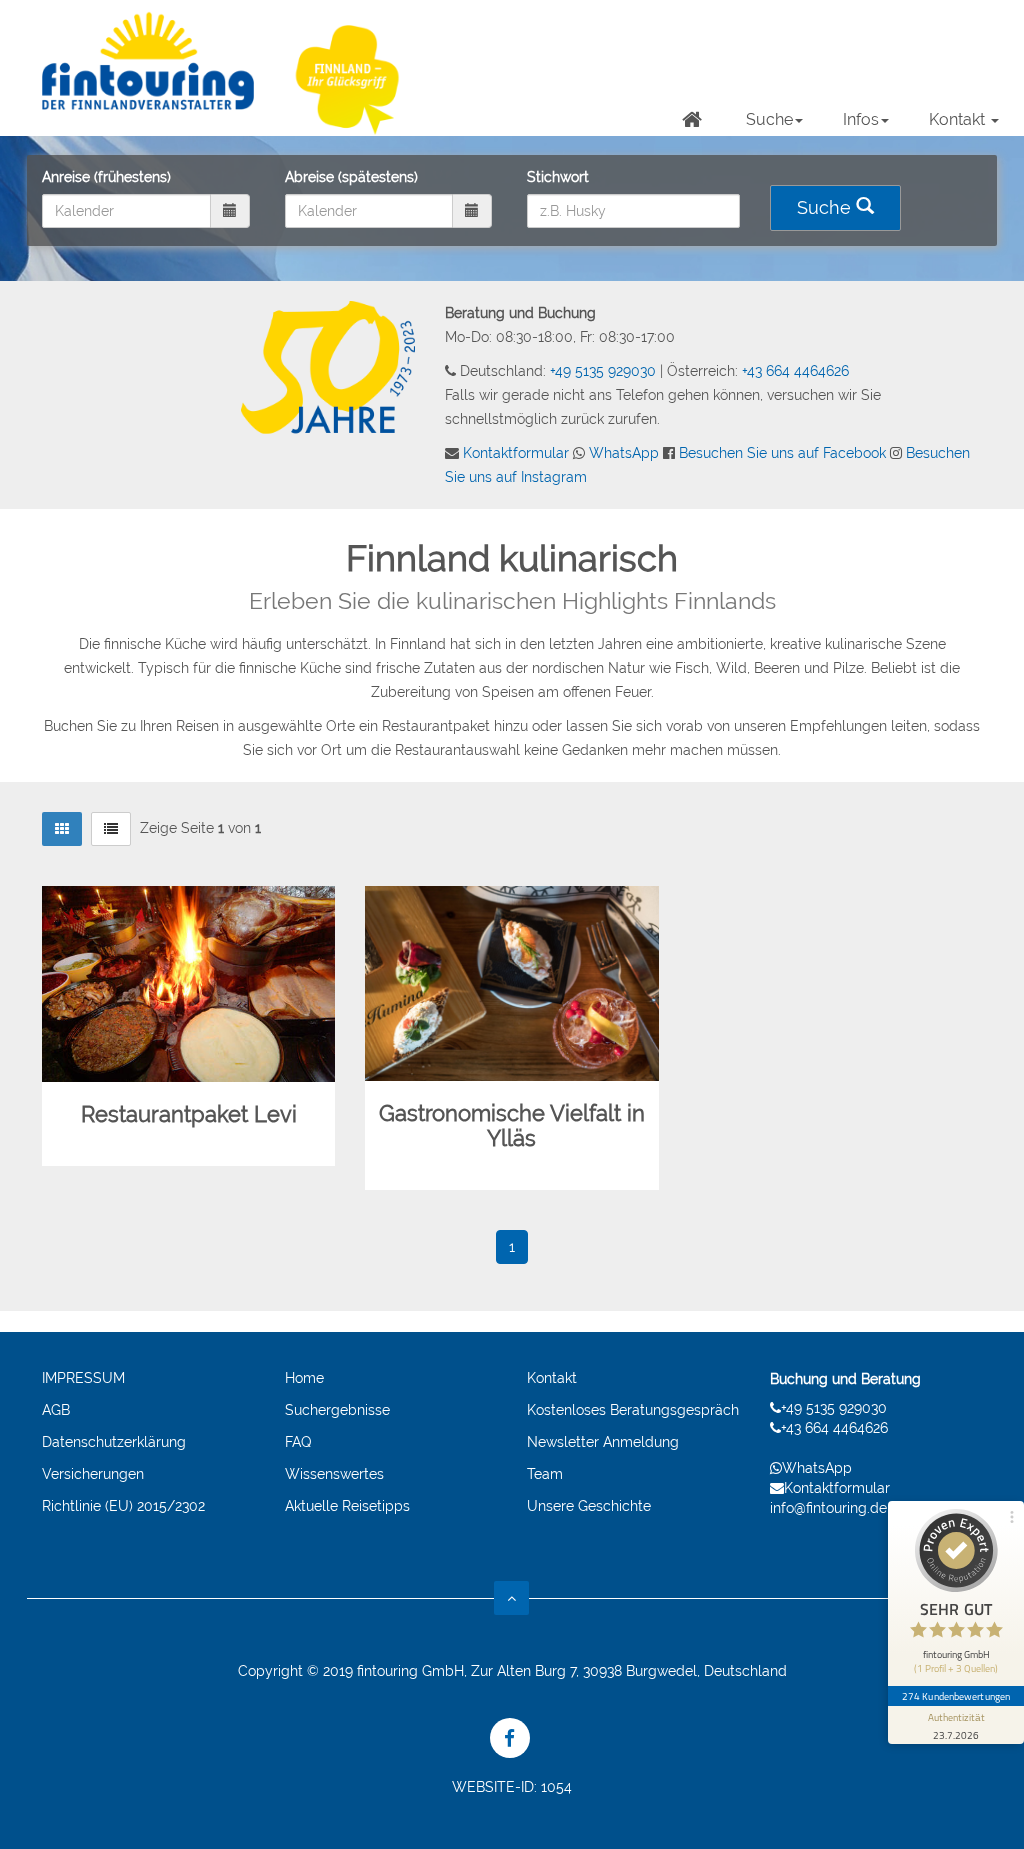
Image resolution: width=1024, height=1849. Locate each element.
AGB (56, 1410)
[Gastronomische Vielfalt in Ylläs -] (511, 984)
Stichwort (558, 177)
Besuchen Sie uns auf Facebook (782, 453)
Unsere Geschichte (589, 1506)
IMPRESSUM (83, 1378)
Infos (861, 119)
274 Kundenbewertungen (956, 1696)
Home (304, 1378)
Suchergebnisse (337, 1410)
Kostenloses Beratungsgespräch (633, 1410)
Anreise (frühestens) (106, 177)
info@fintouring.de (828, 1508)
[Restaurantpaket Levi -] (188, 984)
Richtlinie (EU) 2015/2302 (123, 1506)
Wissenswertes (334, 1474)
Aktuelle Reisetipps (347, 1506)
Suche (769, 119)
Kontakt (959, 119)
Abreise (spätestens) (351, 177)
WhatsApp (624, 453)
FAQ (298, 1442)
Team (545, 1474)
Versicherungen (93, 1474)
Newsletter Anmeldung (603, 1442)
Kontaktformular (516, 453)
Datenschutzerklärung (114, 1442)
